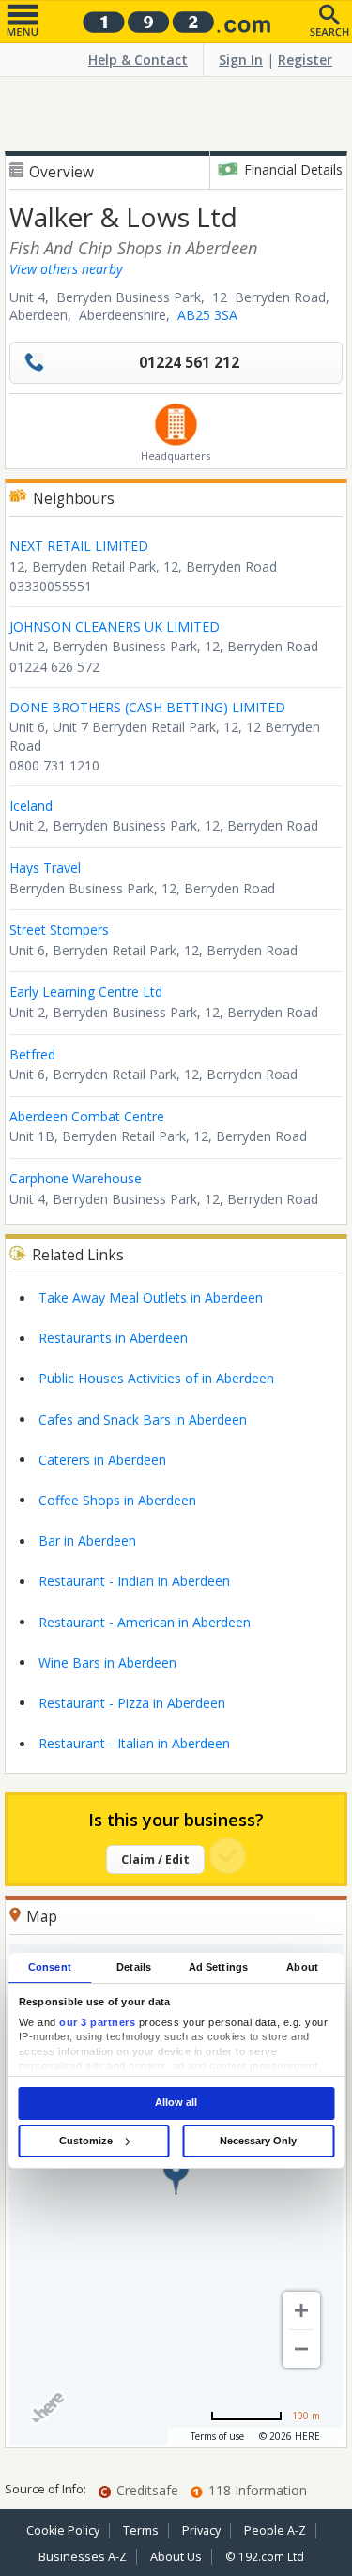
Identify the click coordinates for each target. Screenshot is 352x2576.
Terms (141, 2530)
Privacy (201, 2530)
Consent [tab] (50, 1967)
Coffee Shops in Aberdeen (117, 1500)
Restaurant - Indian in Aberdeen (134, 1581)
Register (305, 60)
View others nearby (66, 269)
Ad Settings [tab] (218, 1967)
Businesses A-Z (83, 2557)
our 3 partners (97, 2022)
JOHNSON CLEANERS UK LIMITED (115, 626)
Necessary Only (258, 2141)
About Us (176, 2557)
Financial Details (293, 169)
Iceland (31, 806)
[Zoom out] (301, 2349)
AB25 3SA (207, 315)
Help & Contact (138, 60)
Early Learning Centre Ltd (86, 991)
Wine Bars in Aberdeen (107, 1662)
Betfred (32, 1054)
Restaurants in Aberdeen (113, 1338)
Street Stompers (59, 930)
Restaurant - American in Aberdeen (145, 1622)
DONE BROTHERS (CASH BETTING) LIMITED (147, 707)
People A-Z (275, 2530)
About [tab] (302, 1967)
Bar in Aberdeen (87, 1540)
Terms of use (217, 2436)
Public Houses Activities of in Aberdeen (156, 1378)
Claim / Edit (155, 1860)
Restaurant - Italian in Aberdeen (134, 1743)
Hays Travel (45, 868)
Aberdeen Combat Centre (87, 1116)
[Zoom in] (301, 2310)
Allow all (176, 2103)
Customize (86, 2141)
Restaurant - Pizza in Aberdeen (132, 1703)
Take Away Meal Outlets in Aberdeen (151, 1297)
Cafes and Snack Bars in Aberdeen (143, 1419)
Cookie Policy (63, 2530)
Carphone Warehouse (76, 1178)
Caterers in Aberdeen (102, 1460)
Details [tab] (134, 1967)
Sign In (241, 60)
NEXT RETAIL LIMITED (79, 546)
